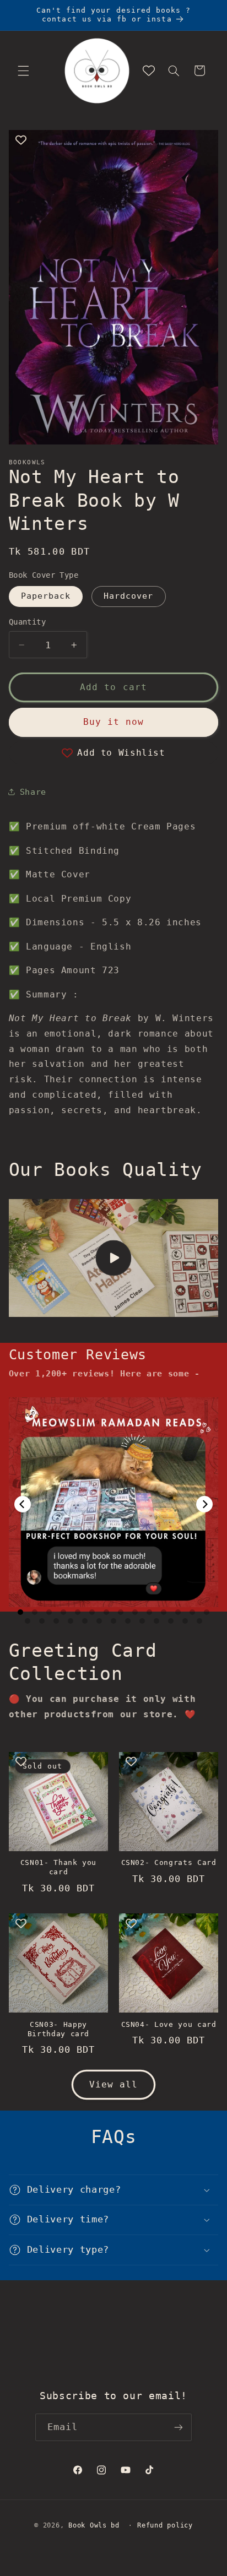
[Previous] (23, 1504)
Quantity (27, 622)
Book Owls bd (94, 2525)
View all (113, 2084)
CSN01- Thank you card (59, 1867)
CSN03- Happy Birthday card (59, 2029)
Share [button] (33, 792)
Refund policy (165, 2525)
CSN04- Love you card (169, 2024)
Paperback (46, 596)
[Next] (204, 1504)
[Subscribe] (179, 2427)
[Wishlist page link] (149, 70)
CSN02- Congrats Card (169, 1862)
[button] (23, 70)
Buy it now (114, 722)
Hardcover (128, 596)
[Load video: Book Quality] (114, 1258)
